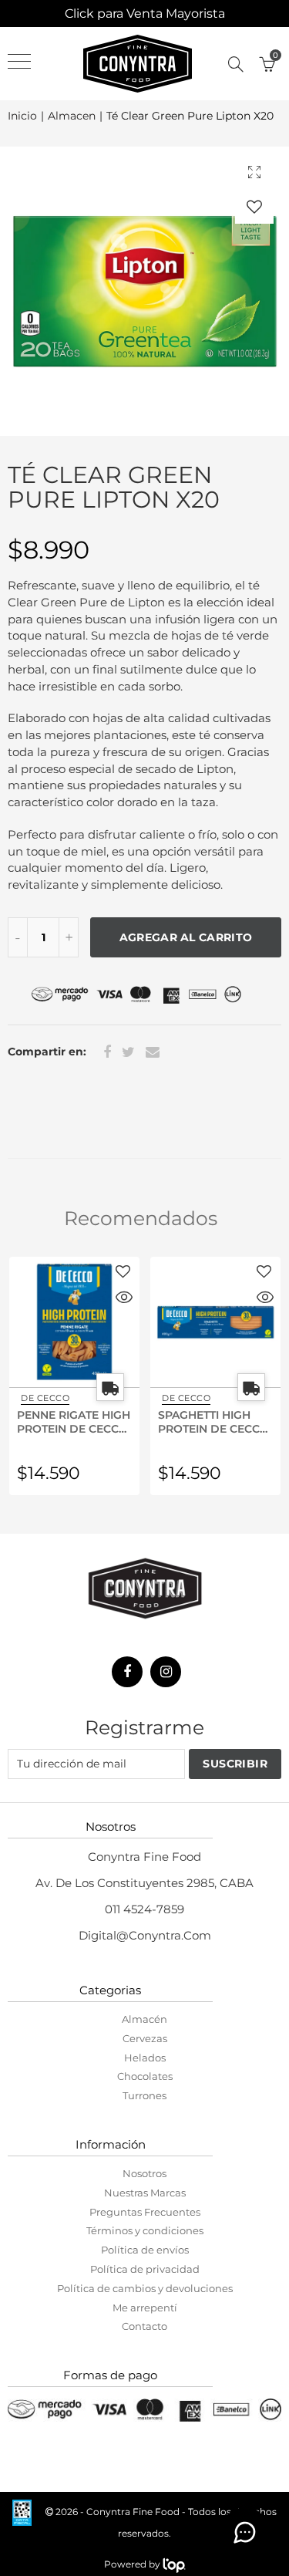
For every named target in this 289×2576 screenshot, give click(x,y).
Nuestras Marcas (145, 2193)
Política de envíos (145, 2250)
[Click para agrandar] (254, 172)
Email (153, 1052)
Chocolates (145, 2076)
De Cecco (45, 1398)
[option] (144, 291)
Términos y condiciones (145, 2230)
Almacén (144, 2019)
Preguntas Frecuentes (145, 2212)
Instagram (166, 1672)
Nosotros (144, 2173)
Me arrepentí (145, 2308)
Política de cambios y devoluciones (145, 2288)
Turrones (144, 2095)
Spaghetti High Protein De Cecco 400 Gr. (213, 1421)
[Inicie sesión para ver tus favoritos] (254, 206)
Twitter (128, 1052)
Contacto (144, 2326)
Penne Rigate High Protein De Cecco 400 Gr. (74, 1421)
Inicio (22, 116)
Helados (145, 2058)
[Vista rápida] (124, 1299)
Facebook (107, 1052)
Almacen (72, 116)
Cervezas (145, 2038)
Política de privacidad (145, 2269)
